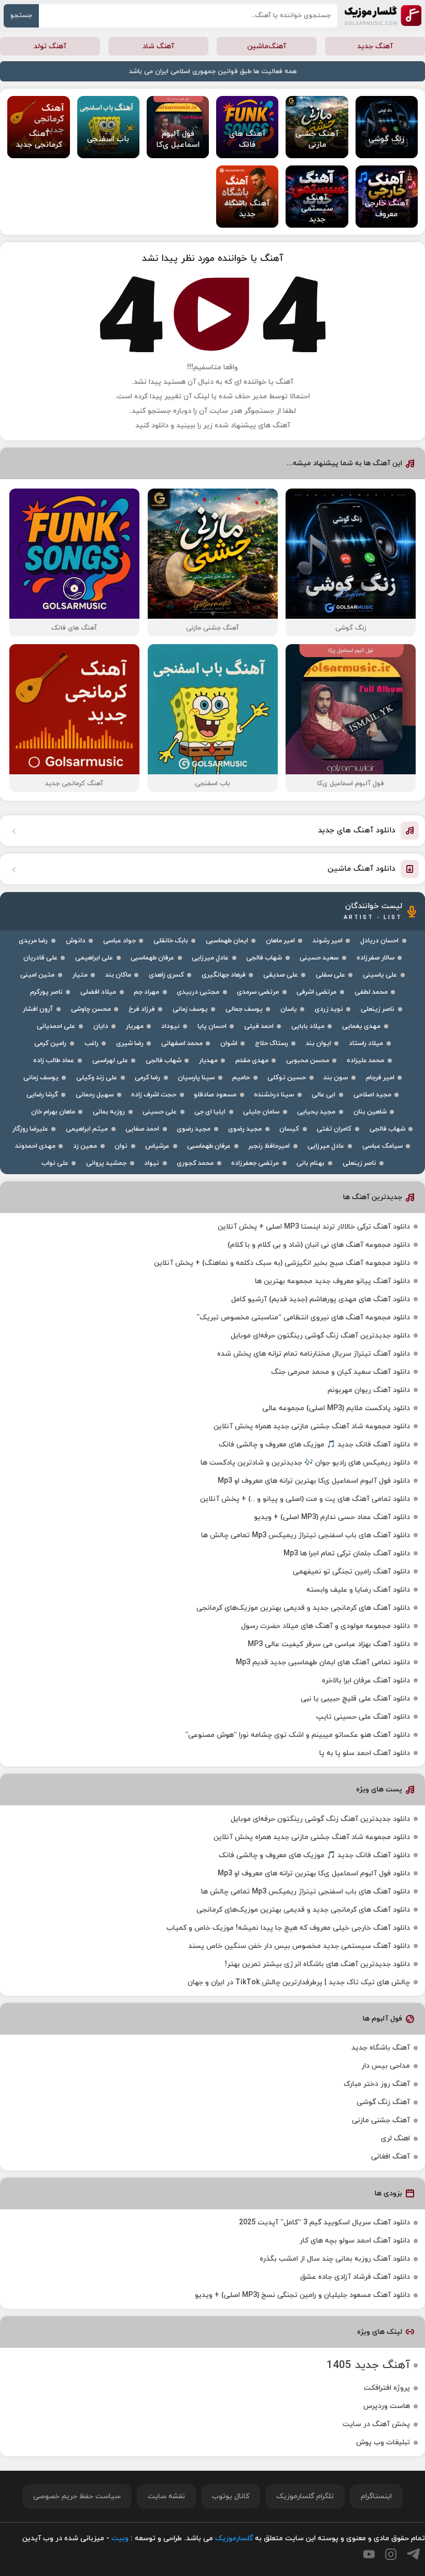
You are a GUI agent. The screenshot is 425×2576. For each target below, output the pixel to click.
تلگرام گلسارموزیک (305, 2496)
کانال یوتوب (231, 2496)
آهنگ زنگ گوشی (383, 2102)
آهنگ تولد (50, 46)
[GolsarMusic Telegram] (413, 2554)
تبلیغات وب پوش (383, 2442)
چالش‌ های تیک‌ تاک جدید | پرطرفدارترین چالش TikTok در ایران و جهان (299, 1982)
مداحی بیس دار (386, 2066)
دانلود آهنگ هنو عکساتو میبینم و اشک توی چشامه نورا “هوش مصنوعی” (297, 1735)
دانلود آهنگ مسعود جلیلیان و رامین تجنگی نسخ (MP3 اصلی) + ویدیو (302, 2295)
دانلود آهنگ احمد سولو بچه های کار (355, 2241)
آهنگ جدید (375, 46)
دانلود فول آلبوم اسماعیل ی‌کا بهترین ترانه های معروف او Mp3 (314, 1481)
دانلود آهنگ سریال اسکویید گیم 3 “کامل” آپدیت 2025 (324, 2223)
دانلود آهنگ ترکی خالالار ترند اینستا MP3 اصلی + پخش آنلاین (314, 1227)
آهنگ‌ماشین (267, 46)
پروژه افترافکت (387, 2388)
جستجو (21, 16)
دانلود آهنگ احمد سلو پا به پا (365, 1753)
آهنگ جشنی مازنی (381, 2120)
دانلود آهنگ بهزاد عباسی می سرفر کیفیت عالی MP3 (329, 1644)
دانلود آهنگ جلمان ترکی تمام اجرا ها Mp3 (347, 1554)
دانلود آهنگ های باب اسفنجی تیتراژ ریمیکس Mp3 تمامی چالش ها (306, 1535)
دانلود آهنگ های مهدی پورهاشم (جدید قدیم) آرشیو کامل (321, 1299)
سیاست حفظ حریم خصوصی (77, 2496)
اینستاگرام (376, 2496)
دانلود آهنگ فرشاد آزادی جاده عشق (355, 2277)
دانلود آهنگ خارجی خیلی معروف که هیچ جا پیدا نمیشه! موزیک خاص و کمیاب (288, 1928)
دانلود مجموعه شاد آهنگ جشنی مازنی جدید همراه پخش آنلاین (312, 1426)
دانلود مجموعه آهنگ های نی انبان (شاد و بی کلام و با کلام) (319, 1245)
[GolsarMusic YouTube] (369, 2554)
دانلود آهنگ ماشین (362, 869)
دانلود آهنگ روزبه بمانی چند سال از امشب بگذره (335, 2259)
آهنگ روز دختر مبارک (377, 2084)
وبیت (120, 2538)
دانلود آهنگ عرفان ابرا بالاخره (366, 1681)
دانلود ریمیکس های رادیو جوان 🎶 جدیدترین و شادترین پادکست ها (305, 1463)
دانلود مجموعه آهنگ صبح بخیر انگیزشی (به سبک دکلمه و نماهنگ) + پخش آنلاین (282, 1263)
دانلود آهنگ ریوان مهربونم (369, 1390)
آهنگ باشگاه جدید (381, 2048)
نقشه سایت (166, 2496)
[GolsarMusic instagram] (391, 2554)
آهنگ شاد (158, 46)
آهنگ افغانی (391, 2157)
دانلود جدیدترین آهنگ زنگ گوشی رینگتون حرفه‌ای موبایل (320, 1336)
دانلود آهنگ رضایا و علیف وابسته (358, 1590)
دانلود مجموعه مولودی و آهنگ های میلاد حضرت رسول (325, 1626)
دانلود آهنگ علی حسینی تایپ (363, 1717)
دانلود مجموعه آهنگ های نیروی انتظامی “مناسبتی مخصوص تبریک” (303, 1318)
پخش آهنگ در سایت (376, 2424)
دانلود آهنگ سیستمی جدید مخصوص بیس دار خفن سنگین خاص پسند (299, 1946)
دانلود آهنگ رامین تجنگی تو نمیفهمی (351, 1572)
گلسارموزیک (383, 16)
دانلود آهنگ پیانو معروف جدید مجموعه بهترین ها (332, 1281)
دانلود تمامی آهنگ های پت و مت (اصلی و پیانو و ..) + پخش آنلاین (305, 1499)
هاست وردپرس (387, 2406)
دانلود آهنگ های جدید (357, 831)
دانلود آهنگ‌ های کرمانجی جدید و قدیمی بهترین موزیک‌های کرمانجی (303, 1608)
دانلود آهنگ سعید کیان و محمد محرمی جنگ (341, 1372)
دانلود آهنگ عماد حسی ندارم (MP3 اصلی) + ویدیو (332, 1517)
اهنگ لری (395, 2139)
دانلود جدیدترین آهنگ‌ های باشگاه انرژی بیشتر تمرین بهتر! (317, 1964)
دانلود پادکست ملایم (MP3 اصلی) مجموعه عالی (336, 1408)
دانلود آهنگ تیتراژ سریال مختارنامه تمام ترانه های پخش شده (314, 1354)
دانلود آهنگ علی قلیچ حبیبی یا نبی (355, 1699)
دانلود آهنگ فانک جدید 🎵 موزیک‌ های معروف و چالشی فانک (314, 1445)
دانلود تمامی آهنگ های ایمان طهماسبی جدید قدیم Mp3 (323, 1662)
